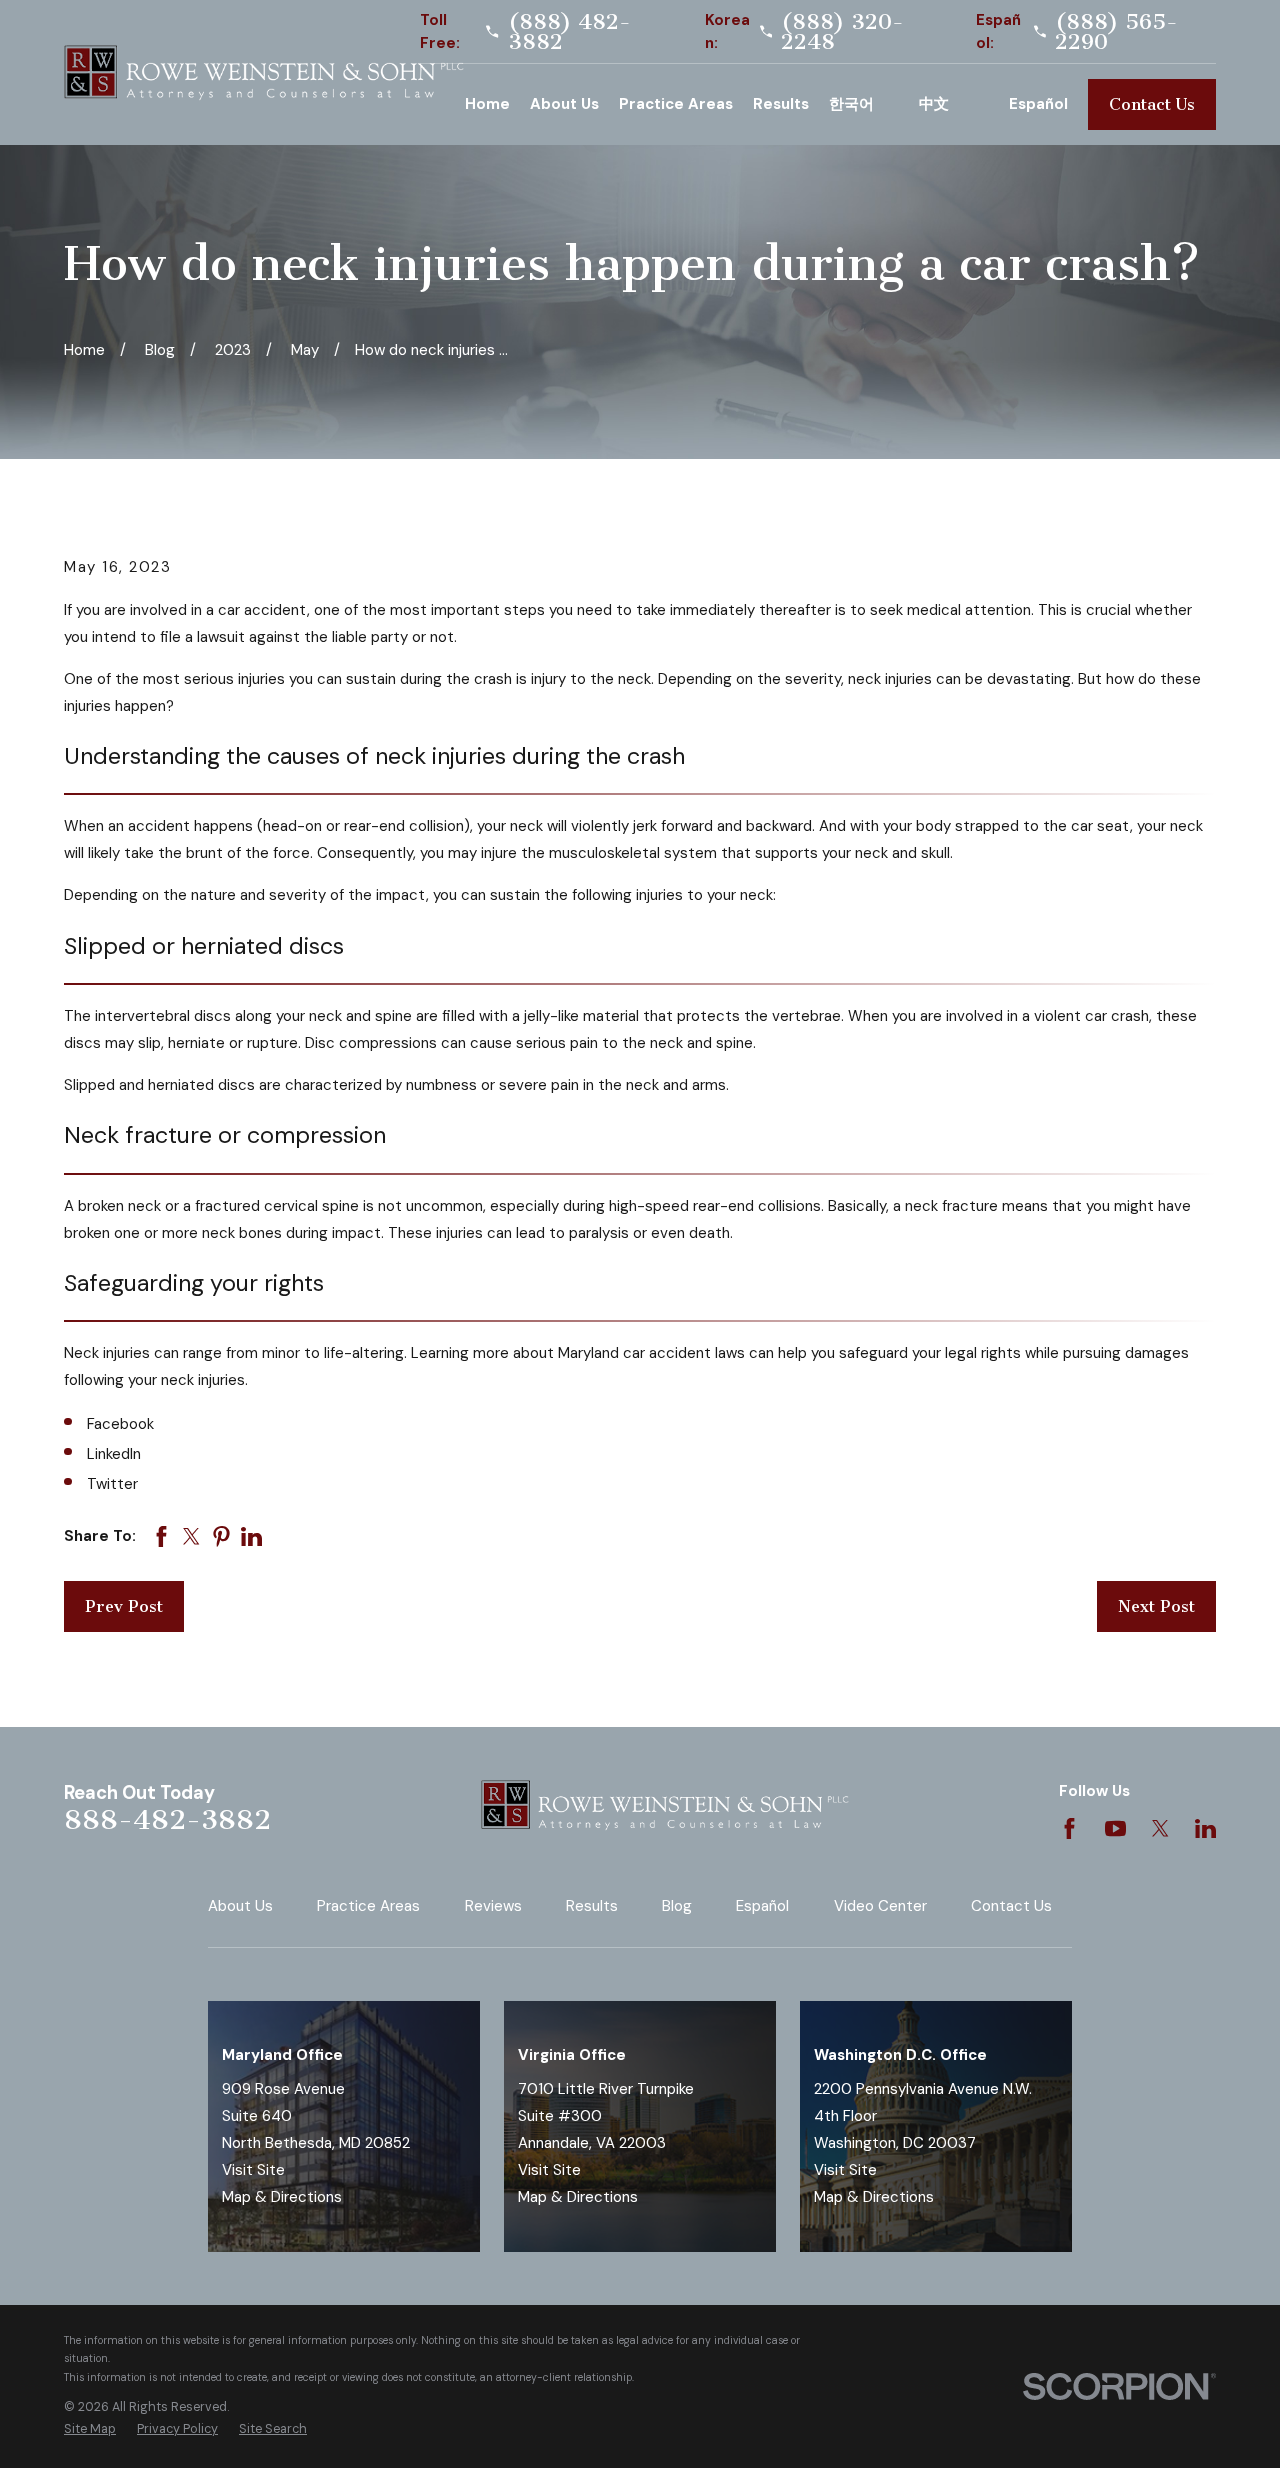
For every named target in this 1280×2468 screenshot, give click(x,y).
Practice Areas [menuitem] (676, 104)
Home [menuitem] (487, 104)
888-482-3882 (167, 1819)
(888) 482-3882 (569, 32)
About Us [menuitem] (564, 104)
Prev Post (124, 1606)
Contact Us (1152, 104)
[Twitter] (1160, 1828)
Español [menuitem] (1038, 104)
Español (762, 1906)
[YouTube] (1115, 1828)
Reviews (493, 1906)
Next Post (1156, 1606)
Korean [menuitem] (864, 104)
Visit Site (253, 2170)
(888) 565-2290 (1116, 32)
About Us (240, 1906)
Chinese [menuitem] (954, 104)
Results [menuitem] (781, 104)
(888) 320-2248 (842, 32)
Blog (677, 1906)
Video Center (880, 1906)
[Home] (264, 73)
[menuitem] (90, 2429)
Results (592, 1906)
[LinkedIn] (1205, 1828)
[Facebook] (1069, 1828)
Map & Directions (282, 2197)
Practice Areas (368, 1906)
